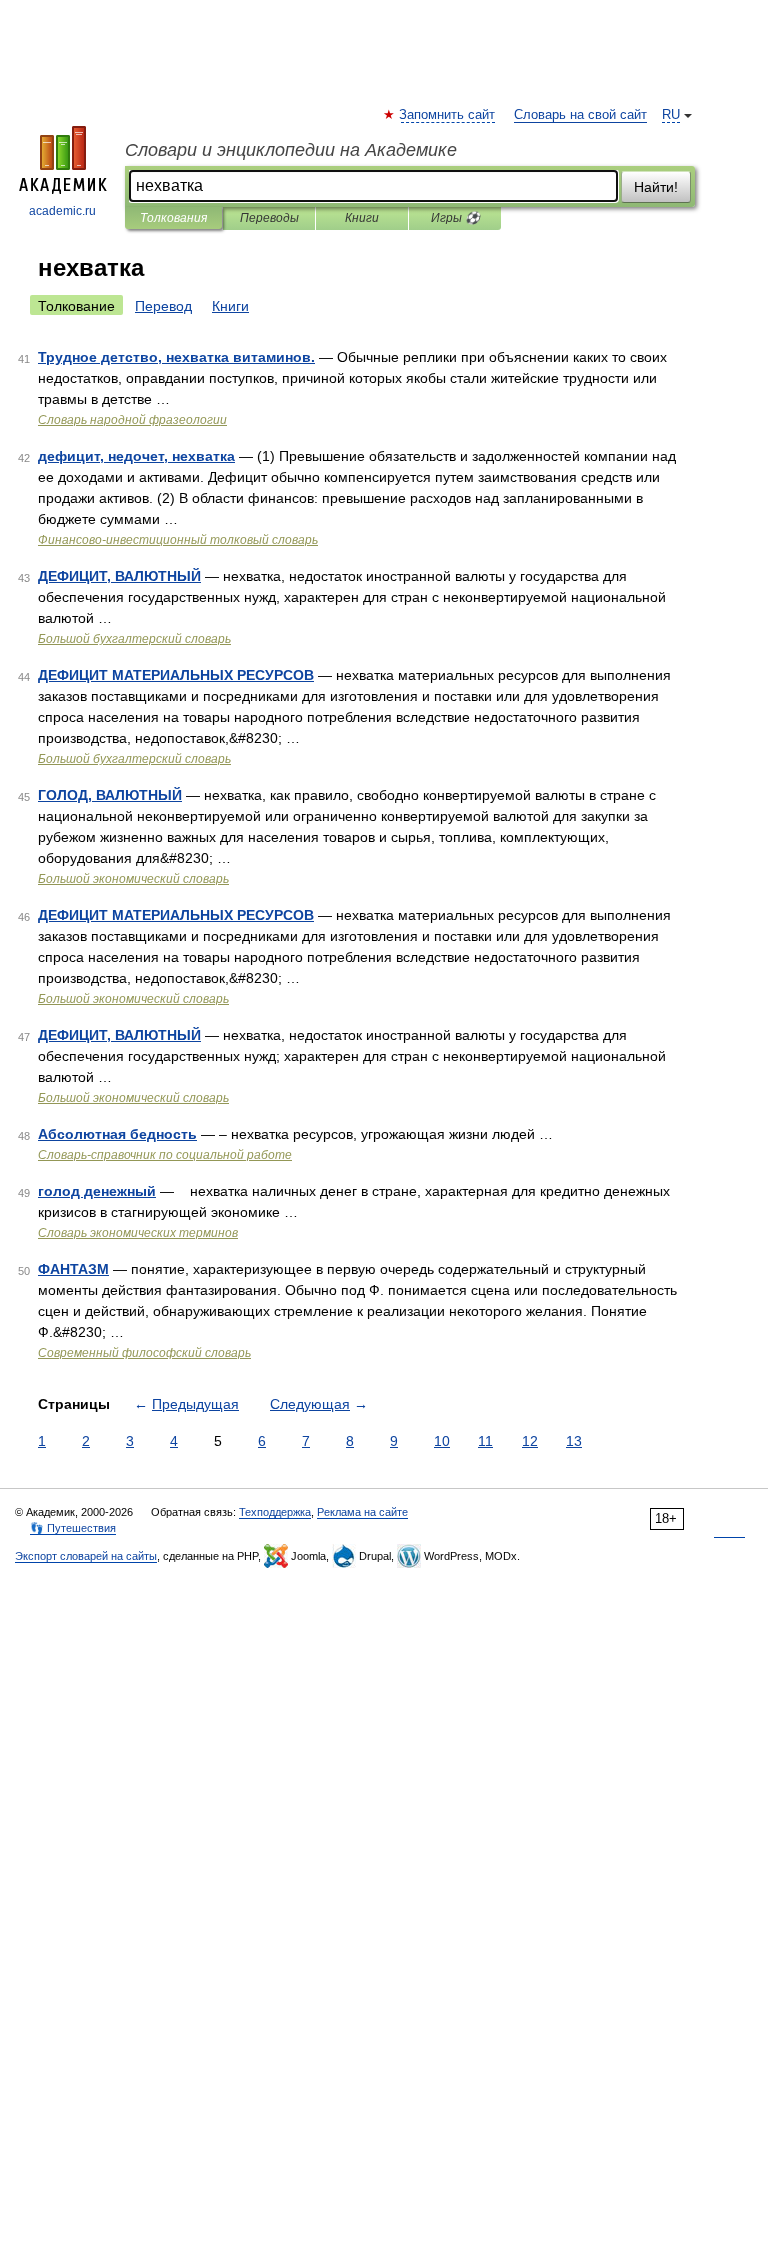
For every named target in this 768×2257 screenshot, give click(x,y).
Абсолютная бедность (117, 1134)
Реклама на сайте (362, 1512)
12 (530, 1441)
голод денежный (97, 1191)
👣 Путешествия (73, 1528)
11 (485, 1441)
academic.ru (62, 211)
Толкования (173, 218)
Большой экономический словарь (133, 879)
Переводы (269, 218)
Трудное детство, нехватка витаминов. (176, 357)
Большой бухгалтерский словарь (134, 639)
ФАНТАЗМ (73, 1269)
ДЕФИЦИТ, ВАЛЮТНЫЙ (119, 576)
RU (671, 115)
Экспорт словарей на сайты (86, 1556)
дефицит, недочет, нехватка (136, 456)
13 (574, 1441)
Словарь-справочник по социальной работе (165, 1155)
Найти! (656, 187)
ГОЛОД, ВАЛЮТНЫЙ (110, 795)
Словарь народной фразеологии (132, 420)
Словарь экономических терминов (138, 1233)
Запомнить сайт (448, 115)
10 (442, 1441)
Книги (362, 218)
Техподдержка (275, 1512)
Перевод (163, 306)
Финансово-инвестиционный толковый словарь (178, 540)
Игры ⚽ (455, 218)
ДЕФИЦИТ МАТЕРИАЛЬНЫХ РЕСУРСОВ (176, 675)
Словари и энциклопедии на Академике (291, 150)
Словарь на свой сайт (580, 115)
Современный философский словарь (144, 1353)
